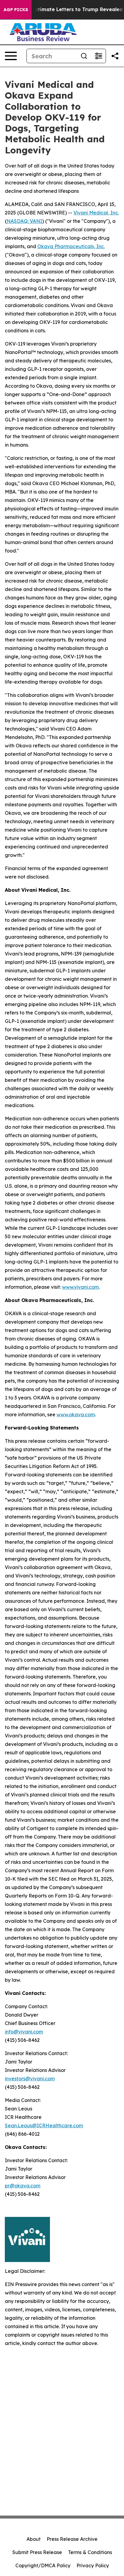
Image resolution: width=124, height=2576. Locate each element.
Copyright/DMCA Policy (43, 2565)
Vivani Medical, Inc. (96, 213)
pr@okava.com (23, 2186)
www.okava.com (76, 1414)
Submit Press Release (37, 2552)
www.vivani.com (80, 1287)
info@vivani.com (24, 2032)
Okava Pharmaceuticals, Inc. (71, 246)
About (34, 2539)
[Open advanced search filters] (98, 56)
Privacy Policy (93, 2565)
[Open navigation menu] (11, 56)
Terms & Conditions (90, 2552)
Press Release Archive (72, 2539)
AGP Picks (16, 10)
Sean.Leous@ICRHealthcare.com (44, 2125)
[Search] (84, 56)
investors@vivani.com (30, 2079)
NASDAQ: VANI (24, 221)
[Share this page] (115, 56)
